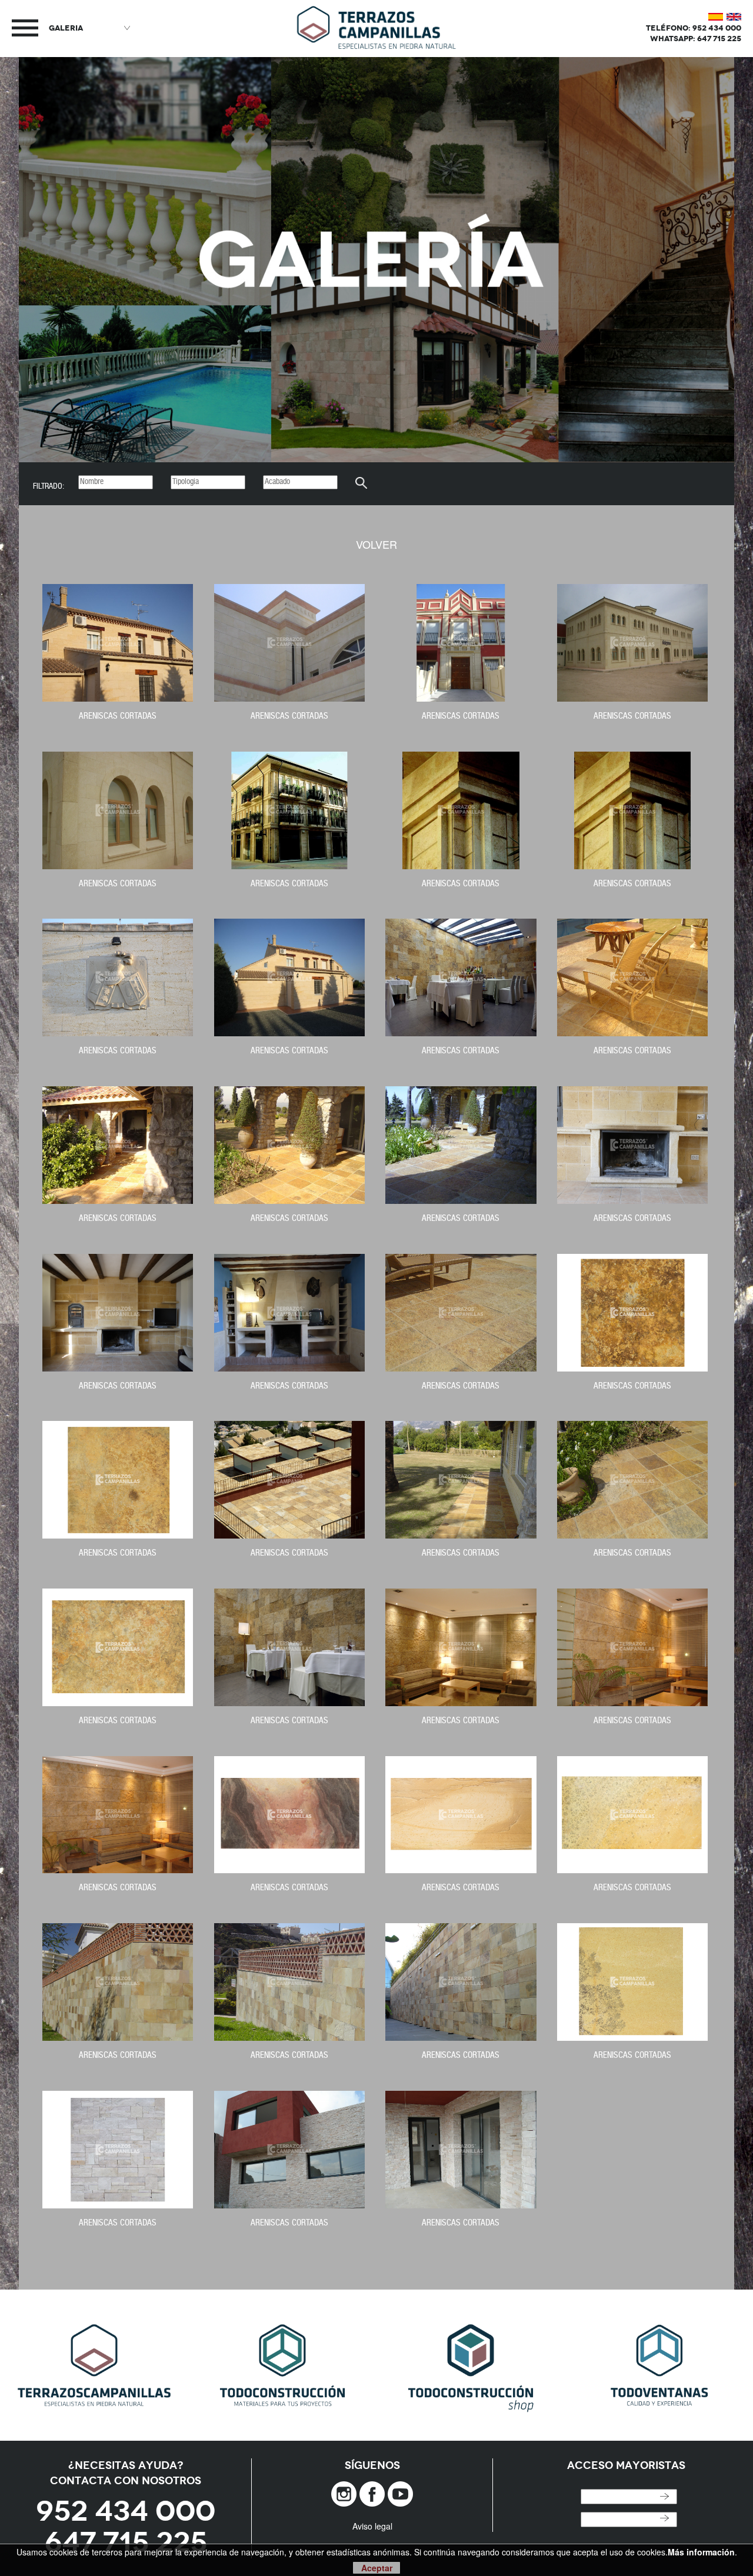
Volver (376, 544)
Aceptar (377, 2568)
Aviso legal (372, 2526)
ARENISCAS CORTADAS (118, 717)
